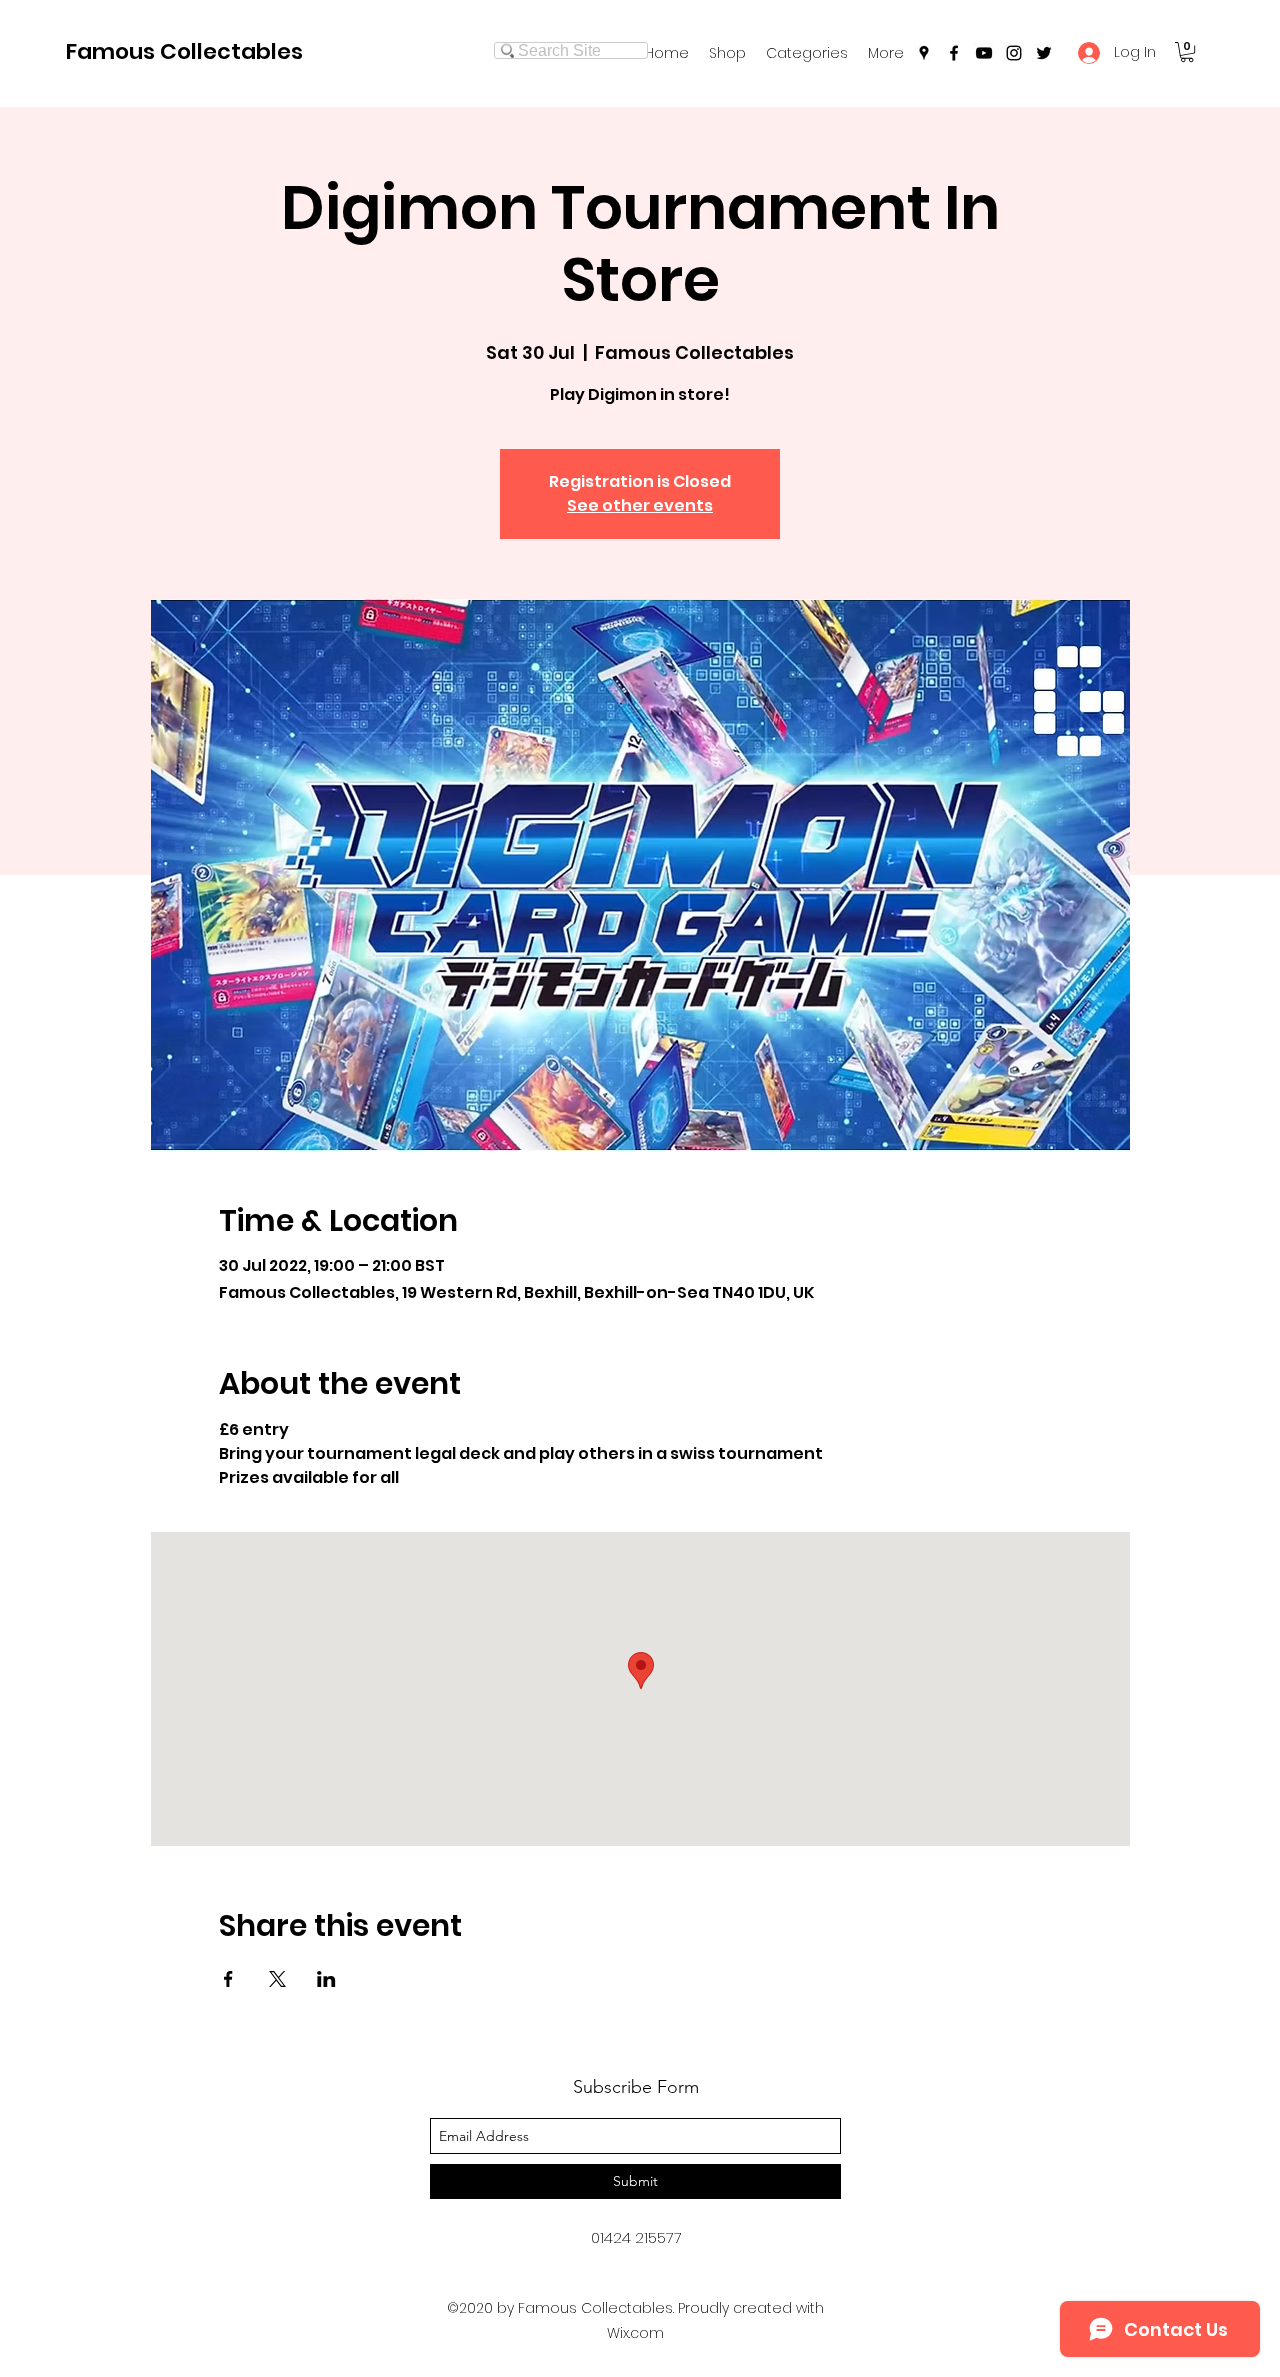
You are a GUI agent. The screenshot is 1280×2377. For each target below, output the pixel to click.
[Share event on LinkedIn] (326, 1979)
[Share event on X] (277, 1979)
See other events (640, 505)
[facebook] (954, 53)
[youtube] (984, 53)
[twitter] (1044, 53)
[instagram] (1014, 53)
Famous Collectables (184, 51)
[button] (807, 53)
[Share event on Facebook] (228, 1979)
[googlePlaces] (924, 53)
